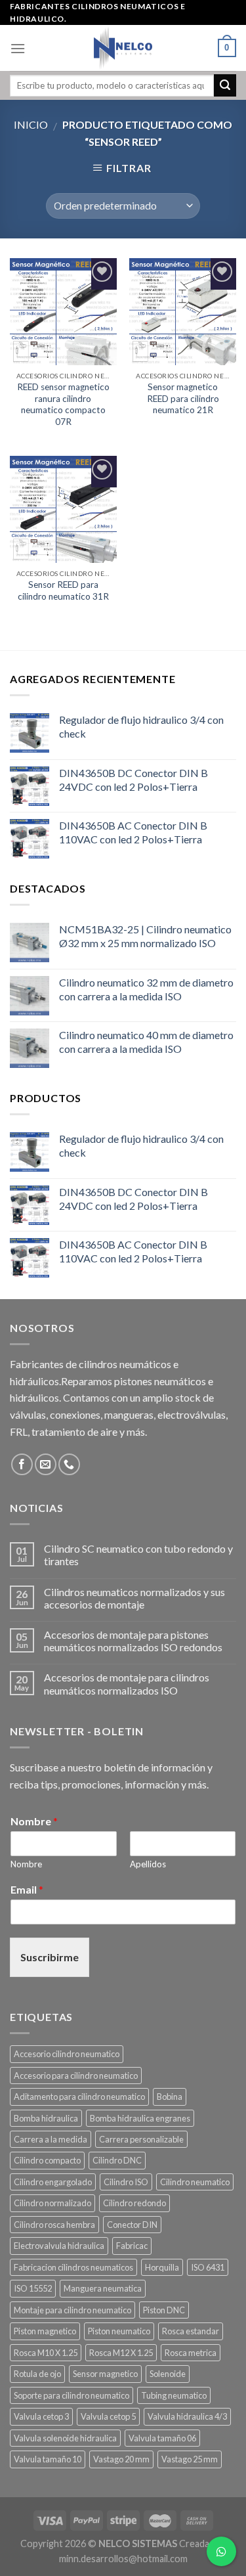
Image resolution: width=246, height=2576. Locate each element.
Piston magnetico (45, 2331)
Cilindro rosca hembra (54, 2225)
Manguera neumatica (103, 2288)
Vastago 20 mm (121, 2459)
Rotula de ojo (37, 2374)
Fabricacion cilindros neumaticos (73, 2267)
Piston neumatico (119, 2331)
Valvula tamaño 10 (48, 2459)
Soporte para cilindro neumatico (72, 2395)
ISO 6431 (208, 2267)
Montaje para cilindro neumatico (72, 2310)
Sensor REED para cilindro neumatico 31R (63, 590)
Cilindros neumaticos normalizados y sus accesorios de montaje (134, 1598)
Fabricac (132, 2246)
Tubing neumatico (174, 2395)
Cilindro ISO (126, 2182)
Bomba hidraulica (46, 2118)
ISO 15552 (33, 2288)
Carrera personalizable (141, 2139)
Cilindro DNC (117, 2160)
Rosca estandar (191, 2331)
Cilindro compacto (47, 2160)
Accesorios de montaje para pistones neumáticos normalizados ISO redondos (133, 1641)
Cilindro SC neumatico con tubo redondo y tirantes (138, 1555)
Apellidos (148, 1864)
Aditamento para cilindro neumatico (79, 2097)
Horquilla (162, 2267)
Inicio (31, 124)
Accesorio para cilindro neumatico (76, 2076)
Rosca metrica (191, 2353)
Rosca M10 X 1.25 (46, 2353)
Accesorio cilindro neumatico (67, 2054)
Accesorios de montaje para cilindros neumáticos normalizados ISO (127, 1683)
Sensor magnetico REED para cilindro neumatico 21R (183, 398)
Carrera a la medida (51, 2139)
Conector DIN (132, 2225)
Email (27, 1889)
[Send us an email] (46, 1464)
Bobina (170, 2097)
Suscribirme (50, 1957)
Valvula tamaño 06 (162, 2438)
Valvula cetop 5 (108, 2416)
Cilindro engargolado (53, 2182)
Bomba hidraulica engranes (140, 2118)
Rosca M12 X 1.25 (121, 2353)
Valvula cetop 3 (41, 2416)
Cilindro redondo (134, 2203)
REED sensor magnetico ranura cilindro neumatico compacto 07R (63, 404)
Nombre (34, 1821)
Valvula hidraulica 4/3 (187, 2416)
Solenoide (168, 2374)
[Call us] (69, 1464)
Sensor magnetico (105, 2374)
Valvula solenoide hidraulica (65, 2438)
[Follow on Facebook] (22, 1464)
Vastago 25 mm (190, 2459)
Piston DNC (164, 2310)
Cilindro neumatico (195, 2182)
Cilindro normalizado (52, 2203)
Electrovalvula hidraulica (59, 2246)
